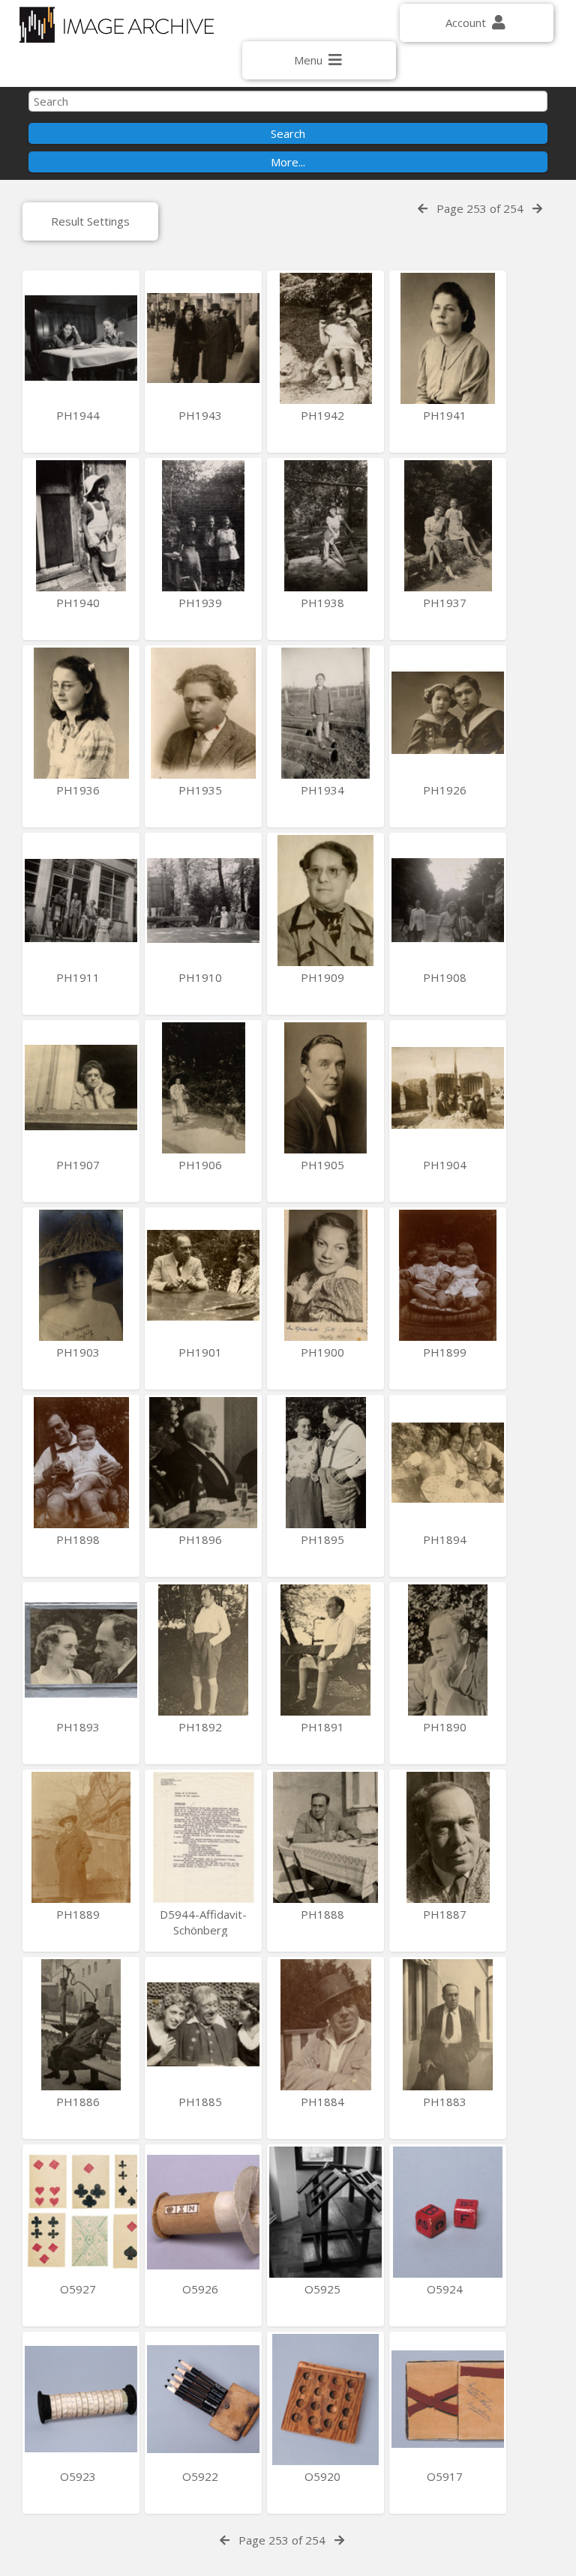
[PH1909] (325, 901)
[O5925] (325, 2212)
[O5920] (325, 2399)
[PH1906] (203, 1088)
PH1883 (446, 2102)
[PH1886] (81, 2025)
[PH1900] (325, 1275)
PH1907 (79, 1165)
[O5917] (448, 2399)
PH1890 (446, 1727)
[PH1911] (81, 901)
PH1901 (202, 1352)
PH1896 (202, 1539)
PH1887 (446, 1914)
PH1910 (202, 977)
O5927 (79, 2289)
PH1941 (446, 415)
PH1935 (202, 790)
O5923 (79, 2476)
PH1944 (79, 415)
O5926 (202, 2289)
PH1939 (202, 603)
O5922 (202, 2476)
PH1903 (79, 1352)
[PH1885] (203, 2025)
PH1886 (79, 2102)
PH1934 (324, 790)
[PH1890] (448, 1650)
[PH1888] (325, 1837)
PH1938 (324, 603)
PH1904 (446, 1165)
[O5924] (448, 2212)
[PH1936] (81, 713)
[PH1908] (448, 901)
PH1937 (446, 603)
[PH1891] (325, 1650)
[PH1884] (325, 2025)
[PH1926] (448, 713)
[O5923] (81, 2399)
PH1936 (79, 790)
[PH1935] (203, 713)
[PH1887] (448, 1837)
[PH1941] (448, 338)
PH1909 (324, 977)
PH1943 (202, 415)
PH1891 (324, 1727)
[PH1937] (448, 526)
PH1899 (446, 1352)
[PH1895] (325, 1463)
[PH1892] (203, 1650)
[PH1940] (81, 526)
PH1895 (324, 1539)
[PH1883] (448, 2025)
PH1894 (446, 1539)
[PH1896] (203, 1463)
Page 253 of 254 (480, 208)
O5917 (446, 2476)
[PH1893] (81, 1650)
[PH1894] (448, 1463)
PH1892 (202, 1727)
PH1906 (202, 1165)
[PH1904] (448, 1088)
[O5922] (203, 2399)
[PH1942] (325, 338)
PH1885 (202, 2102)
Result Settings (90, 221)
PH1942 (324, 415)
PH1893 (79, 1727)
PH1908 (446, 977)
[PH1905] (325, 1088)
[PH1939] (203, 526)
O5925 (324, 2289)
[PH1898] (81, 1463)
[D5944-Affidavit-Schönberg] (203, 1837)
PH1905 (324, 1165)
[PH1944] (81, 338)
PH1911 (79, 977)
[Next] (537, 208)
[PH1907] (81, 1088)
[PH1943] (203, 338)
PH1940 (79, 603)
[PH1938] (325, 526)
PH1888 (324, 1914)
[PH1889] (81, 1837)
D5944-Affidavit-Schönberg (203, 1922)
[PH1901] (203, 1275)
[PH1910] (203, 901)
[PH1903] (81, 1275)
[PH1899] (448, 1275)
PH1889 (79, 1914)
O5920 (324, 2476)
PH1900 (324, 1352)
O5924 (446, 2289)
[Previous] (423, 208)
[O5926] (203, 2212)
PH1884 (324, 2102)
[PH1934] (325, 713)
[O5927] (81, 2212)
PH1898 (79, 1539)
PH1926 (446, 790)
